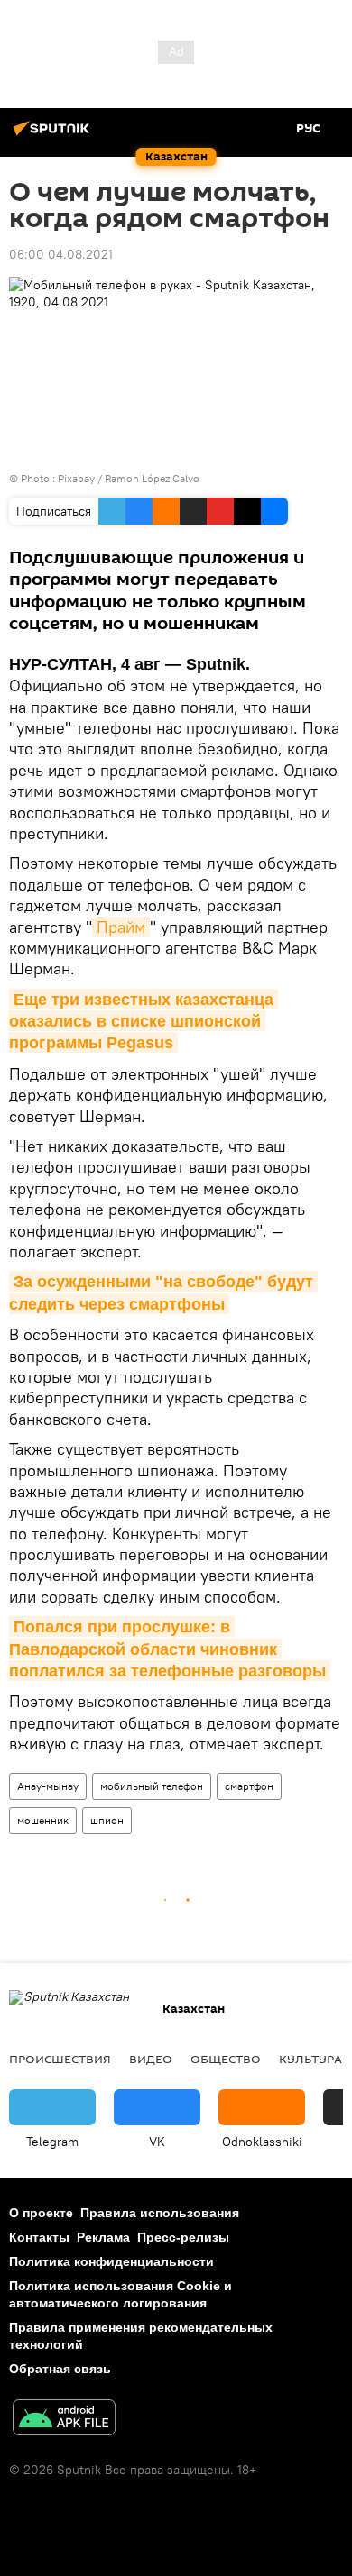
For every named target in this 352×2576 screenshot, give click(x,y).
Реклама (103, 2237)
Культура (310, 2059)
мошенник (43, 1820)
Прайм (121, 927)
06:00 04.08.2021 (61, 254)
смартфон (249, 1786)
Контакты (39, 2237)
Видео (151, 2059)
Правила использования (160, 2213)
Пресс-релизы (183, 2237)
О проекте (41, 2213)
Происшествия (60, 2059)
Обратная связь (60, 2369)
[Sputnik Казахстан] (54, 135)
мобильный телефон (152, 1786)
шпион (107, 1820)
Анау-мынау (48, 1786)
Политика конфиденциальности (111, 2261)
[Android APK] (64, 2420)
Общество (226, 2059)
